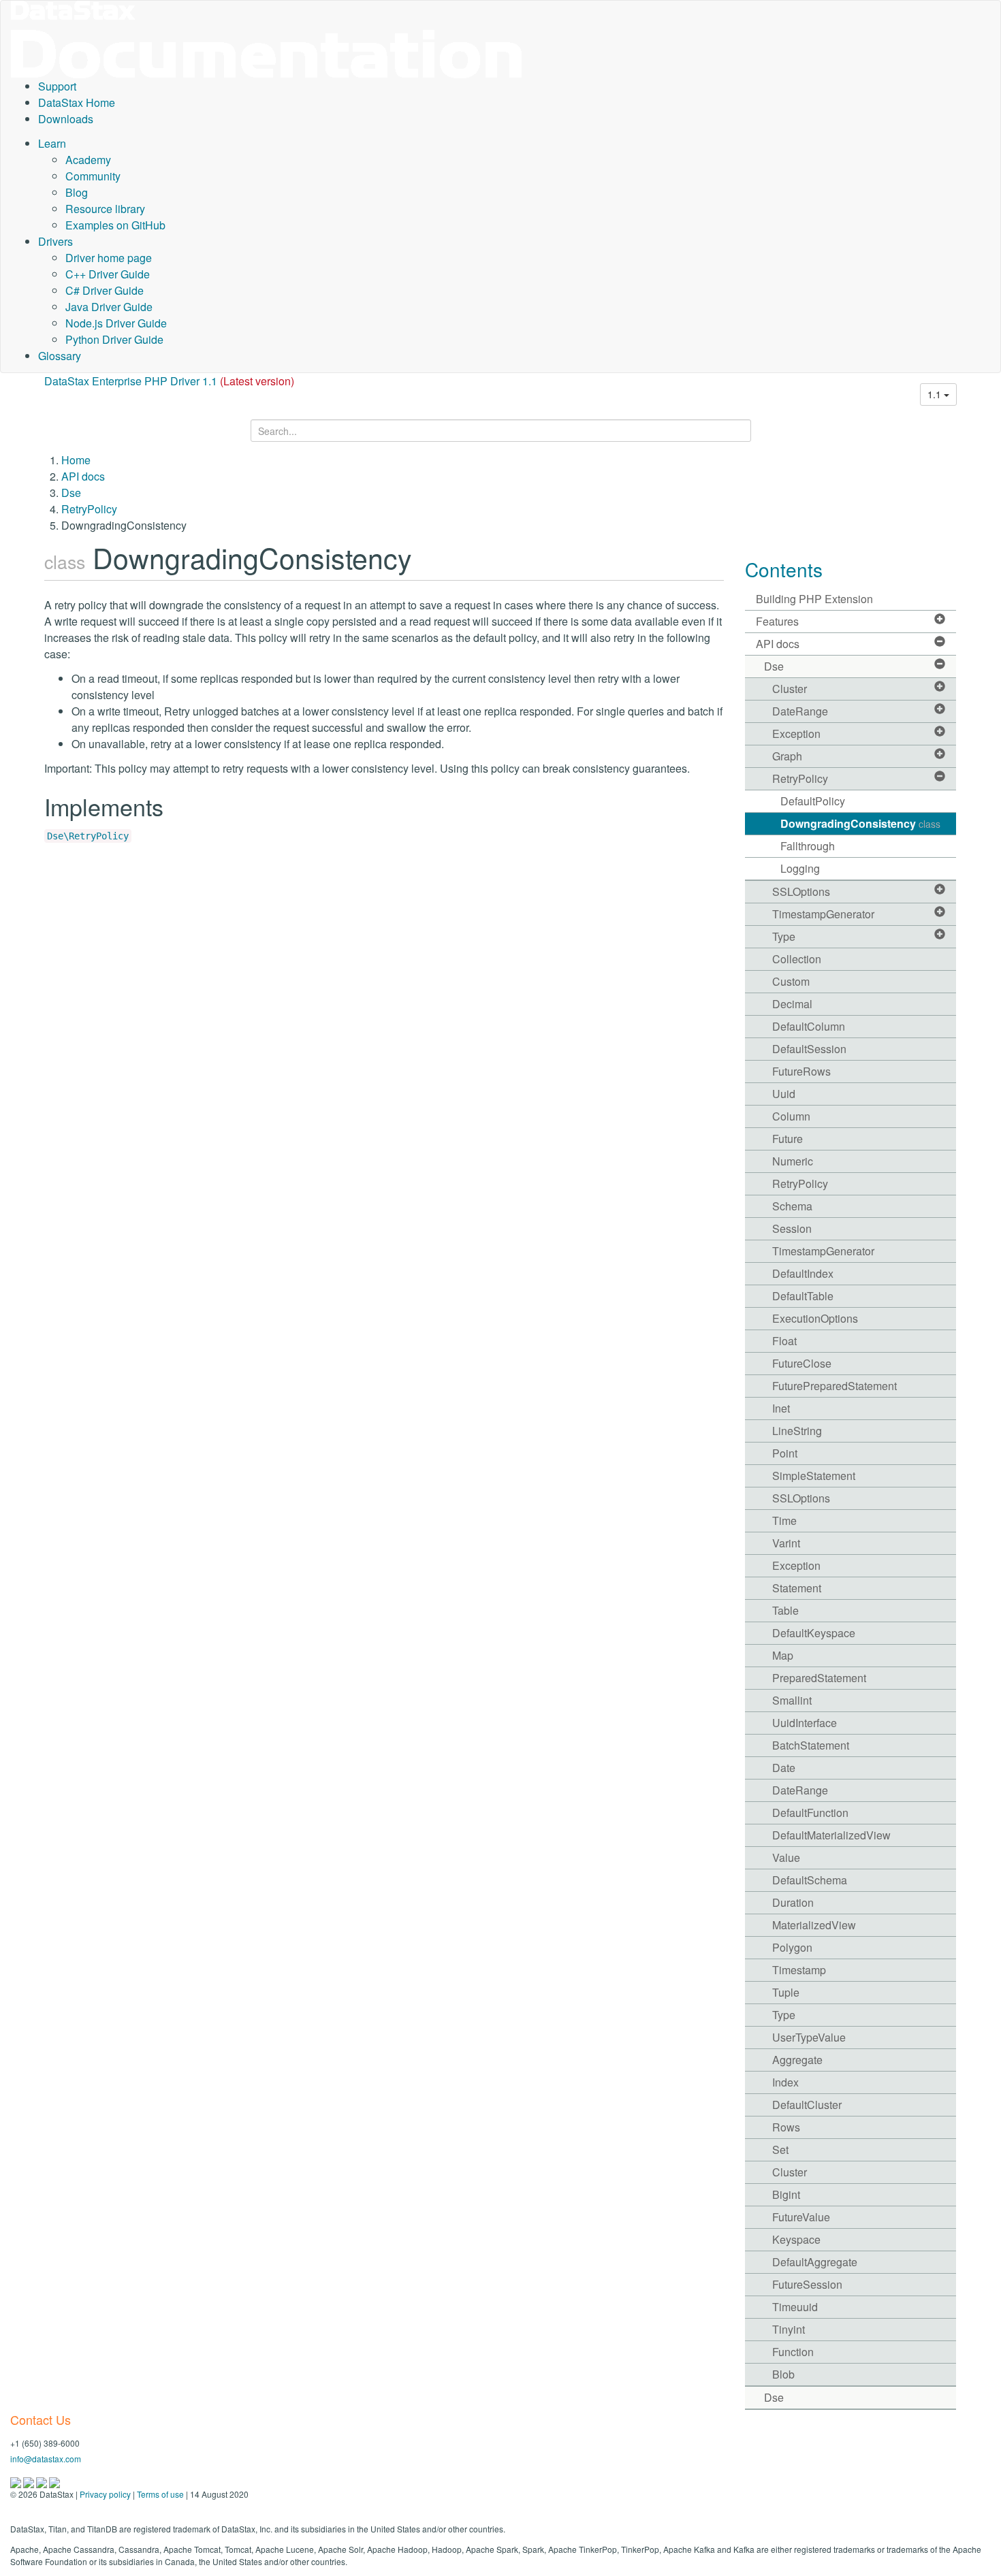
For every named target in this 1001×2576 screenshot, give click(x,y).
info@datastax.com (46, 2459)
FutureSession (807, 2284)
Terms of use (160, 2494)
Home (76, 460)
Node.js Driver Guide (116, 323)
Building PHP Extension (814, 599)
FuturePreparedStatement (835, 1386)
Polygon (792, 1947)
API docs (83, 476)
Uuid (784, 1094)
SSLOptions (801, 891)
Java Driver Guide (109, 307)
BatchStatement (811, 1745)
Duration (793, 1902)
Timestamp (799, 1970)
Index (785, 2082)
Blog (77, 192)
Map (783, 1655)
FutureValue (801, 2217)
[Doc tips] (30, 2481)
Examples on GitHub (115, 225)
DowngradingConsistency (860, 823)
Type (784, 936)
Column (791, 1116)
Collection (797, 959)
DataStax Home (77, 102)
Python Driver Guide (114, 339)
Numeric (793, 1161)
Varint (786, 1543)
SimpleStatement (814, 1476)
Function (793, 2352)
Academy (88, 160)
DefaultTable (803, 1296)
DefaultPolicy (813, 801)
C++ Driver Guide (108, 274)
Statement (797, 1588)
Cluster (790, 689)
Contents (784, 569)
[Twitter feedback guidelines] (43, 2481)
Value (786, 1857)
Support (57, 86)
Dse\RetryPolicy (88, 836)
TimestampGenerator (823, 914)
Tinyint (789, 2329)
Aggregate (797, 2060)
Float (784, 1341)
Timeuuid (795, 2307)
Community (93, 176)
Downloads (66, 119)
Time (784, 1520)
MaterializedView (814, 1925)
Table (785, 1610)
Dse (71, 493)
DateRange (800, 711)
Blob (783, 2374)
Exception (796, 734)
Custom (791, 981)
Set (780, 2150)
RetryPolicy (89, 509)
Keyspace (796, 2239)
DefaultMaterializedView (831, 1835)
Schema (792, 1206)
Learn (52, 143)
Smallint (792, 1700)
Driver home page (109, 258)
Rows (786, 2127)
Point (785, 1453)
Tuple (786, 1992)
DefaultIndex (803, 1273)
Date (784, 1768)
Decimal (792, 1004)
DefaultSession (809, 1049)
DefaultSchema (810, 1880)
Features (777, 621)
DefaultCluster (807, 2105)
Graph (787, 756)
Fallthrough (808, 846)
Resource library (105, 209)
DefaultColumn (809, 1026)
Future (788, 1139)
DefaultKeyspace (814, 1633)
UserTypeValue (809, 2037)
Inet (781, 1408)
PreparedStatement (819, 1678)
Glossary (60, 356)
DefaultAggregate (815, 2262)
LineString (797, 1431)
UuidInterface (805, 1723)
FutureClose (802, 1363)
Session (792, 1228)
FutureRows (801, 1071)
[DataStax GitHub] (54, 2481)
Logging (800, 868)
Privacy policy (105, 2494)
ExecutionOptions (815, 1318)
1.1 (936, 394)
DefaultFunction (810, 1813)
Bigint (786, 2194)
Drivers (55, 241)
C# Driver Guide (105, 290)
